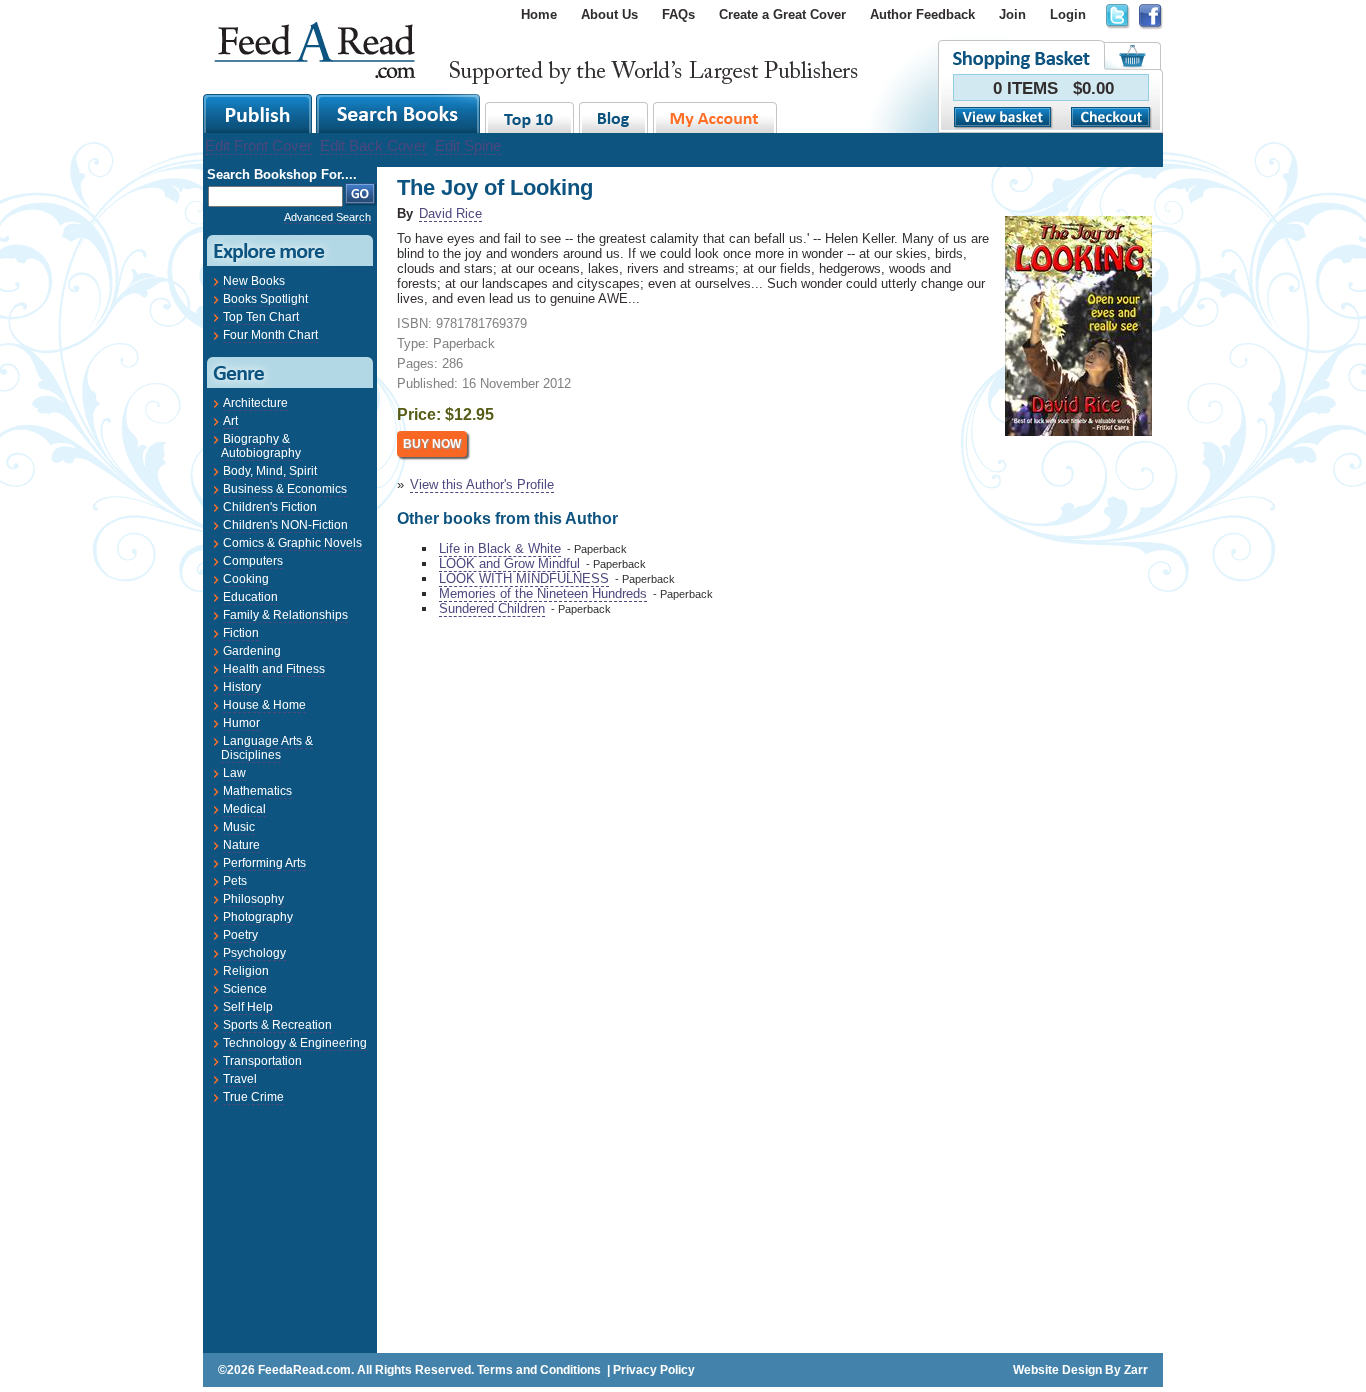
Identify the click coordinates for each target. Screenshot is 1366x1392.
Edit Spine (468, 145)
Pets (235, 881)
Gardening (252, 651)
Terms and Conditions (539, 1370)
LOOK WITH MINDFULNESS (524, 578)
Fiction (241, 633)
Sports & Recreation (277, 1025)
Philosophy (253, 899)
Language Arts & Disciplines (267, 748)
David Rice (450, 213)
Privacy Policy (654, 1370)
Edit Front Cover (258, 145)
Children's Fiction (270, 507)
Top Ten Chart (261, 317)
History (242, 687)
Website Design (1057, 1370)
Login (1068, 14)
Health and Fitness (274, 669)
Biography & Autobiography (261, 446)
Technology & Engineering (295, 1043)
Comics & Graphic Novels (292, 543)
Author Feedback (922, 14)
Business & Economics (285, 489)
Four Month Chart (270, 335)
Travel (240, 1079)
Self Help (248, 1007)
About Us (609, 14)
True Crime (253, 1097)
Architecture (255, 403)
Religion (246, 971)
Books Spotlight (265, 299)
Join (1012, 14)
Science (245, 989)
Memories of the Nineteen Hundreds (543, 593)
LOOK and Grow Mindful (509, 563)
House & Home (264, 705)
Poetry (240, 935)
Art (230, 421)
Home (539, 14)
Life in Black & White (500, 548)
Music (239, 827)
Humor (241, 723)
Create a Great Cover (782, 14)
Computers (253, 561)
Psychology (254, 953)
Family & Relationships (285, 615)
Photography (258, 917)
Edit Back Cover (373, 145)
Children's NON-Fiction (285, 525)
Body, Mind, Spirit (270, 471)
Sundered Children (492, 608)
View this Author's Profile (482, 484)
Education (250, 597)
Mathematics (257, 791)
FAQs (678, 14)
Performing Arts (264, 863)
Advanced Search (327, 217)
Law (234, 773)
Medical (244, 809)
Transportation (262, 1061)
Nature (241, 845)
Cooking (246, 579)
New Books (254, 281)
